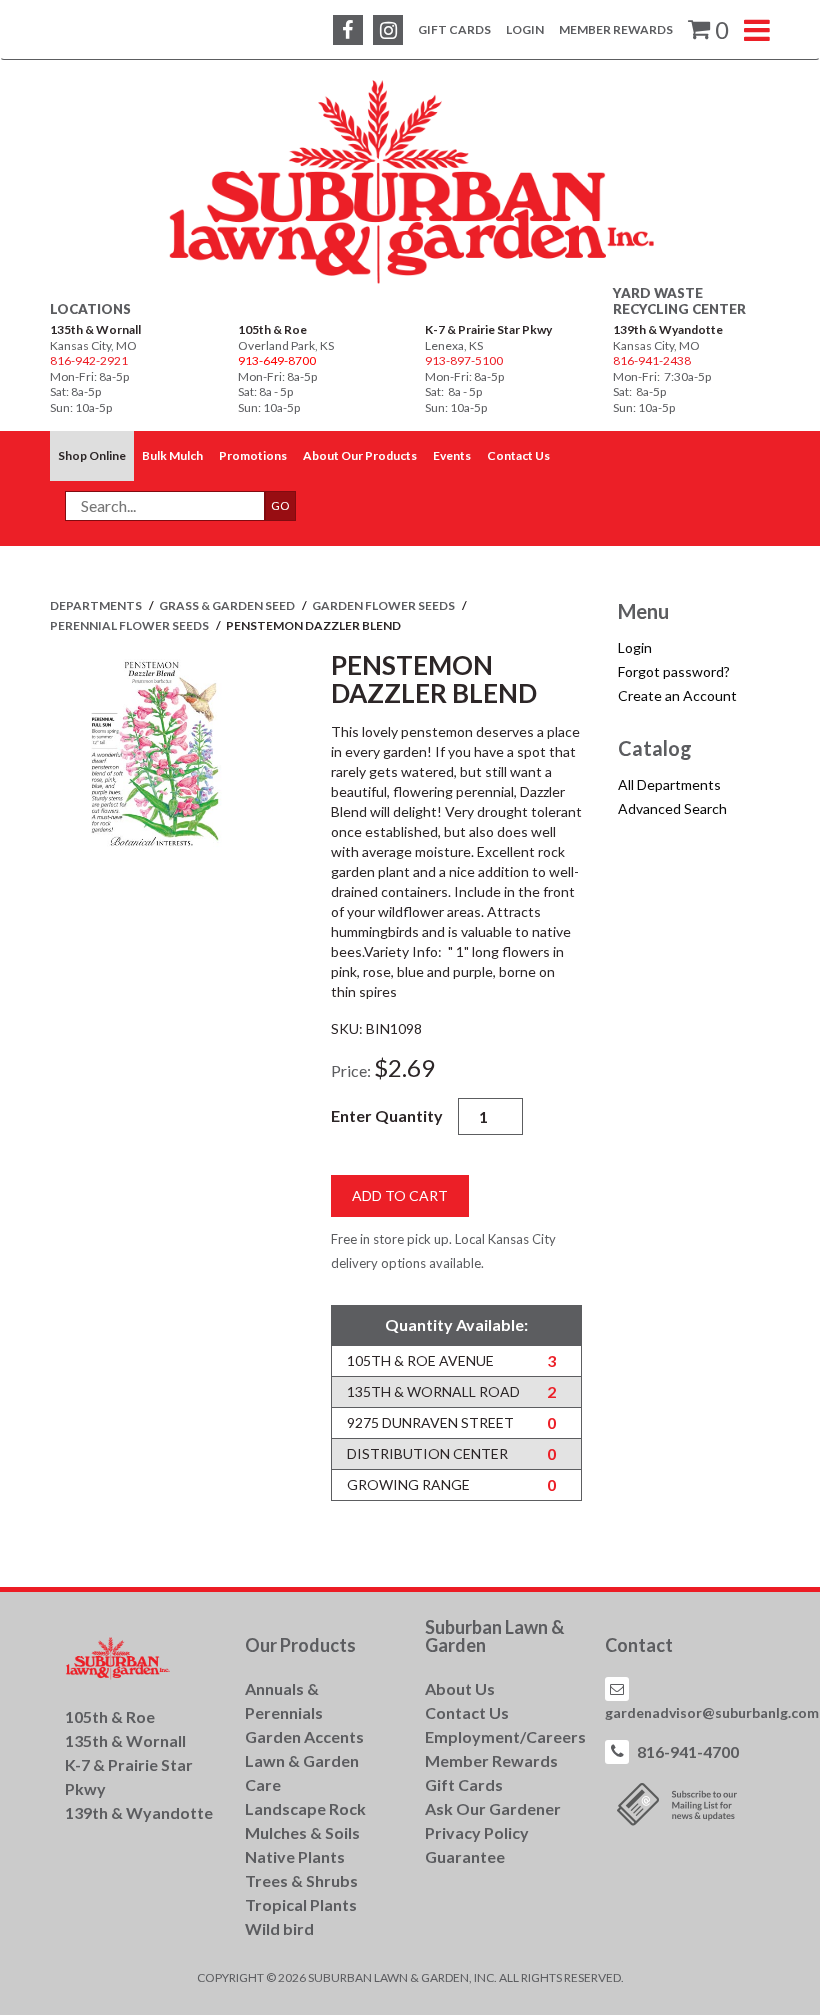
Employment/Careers (505, 1736)
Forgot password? (674, 671)
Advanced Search (672, 808)
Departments (97, 605)
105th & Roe (272, 329)
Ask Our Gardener (493, 1808)
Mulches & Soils (302, 1832)
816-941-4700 (688, 1751)
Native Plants (295, 1856)
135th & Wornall (95, 329)
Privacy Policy (477, 1832)
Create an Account (677, 695)
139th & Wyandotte (668, 329)
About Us (460, 1688)
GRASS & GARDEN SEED (228, 605)
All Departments (669, 784)
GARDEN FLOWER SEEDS (384, 605)
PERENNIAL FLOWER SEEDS (130, 625)
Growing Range (408, 1484)
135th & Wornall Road (433, 1391)
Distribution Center (427, 1453)
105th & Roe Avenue (420, 1360)
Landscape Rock (305, 1808)
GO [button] (280, 505)
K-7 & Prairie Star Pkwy (488, 329)
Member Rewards (616, 29)
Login (525, 29)
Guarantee (465, 1856)
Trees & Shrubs (301, 1880)
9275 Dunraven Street (430, 1422)
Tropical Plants (301, 1904)
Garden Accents (304, 1736)
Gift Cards (454, 29)
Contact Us (467, 1712)
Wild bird (279, 1928)
